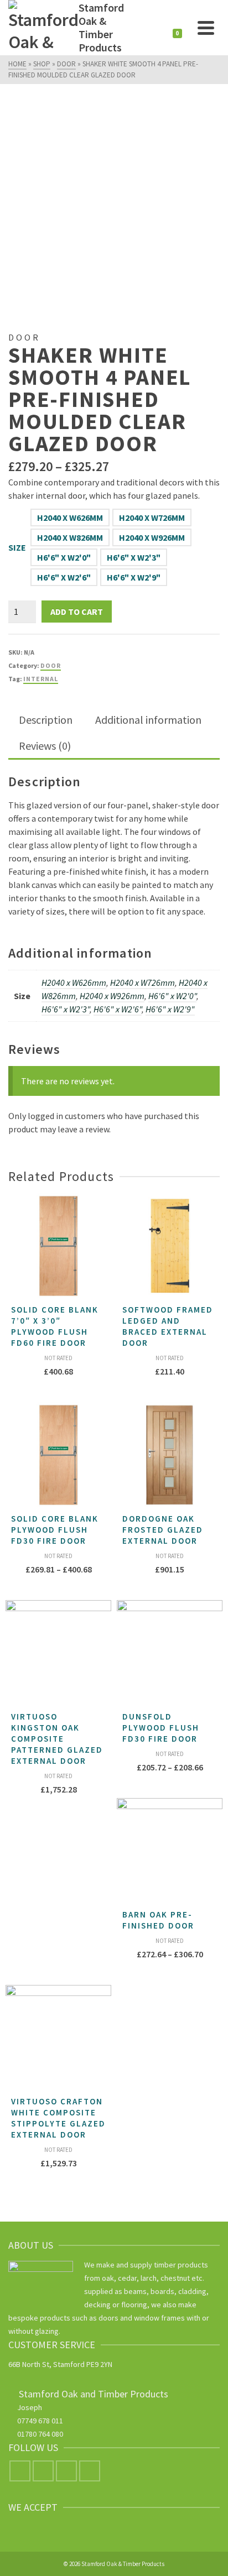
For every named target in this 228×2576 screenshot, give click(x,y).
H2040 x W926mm (152, 537)
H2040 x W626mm (70, 518)
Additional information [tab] (148, 720)
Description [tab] (46, 720)
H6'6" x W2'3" (134, 557)
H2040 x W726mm (152, 518)
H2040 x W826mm (70, 537)
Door (51, 665)
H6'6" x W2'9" (134, 577)
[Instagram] (66, 2471)
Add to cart (77, 612)
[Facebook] (20, 2471)
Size (17, 547)
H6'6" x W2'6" (64, 577)
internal (41, 679)
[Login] (159, 28)
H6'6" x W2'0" (64, 557)
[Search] (137, 28)
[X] (43, 2471)
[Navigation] (206, 28)
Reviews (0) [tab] (45, 746)
